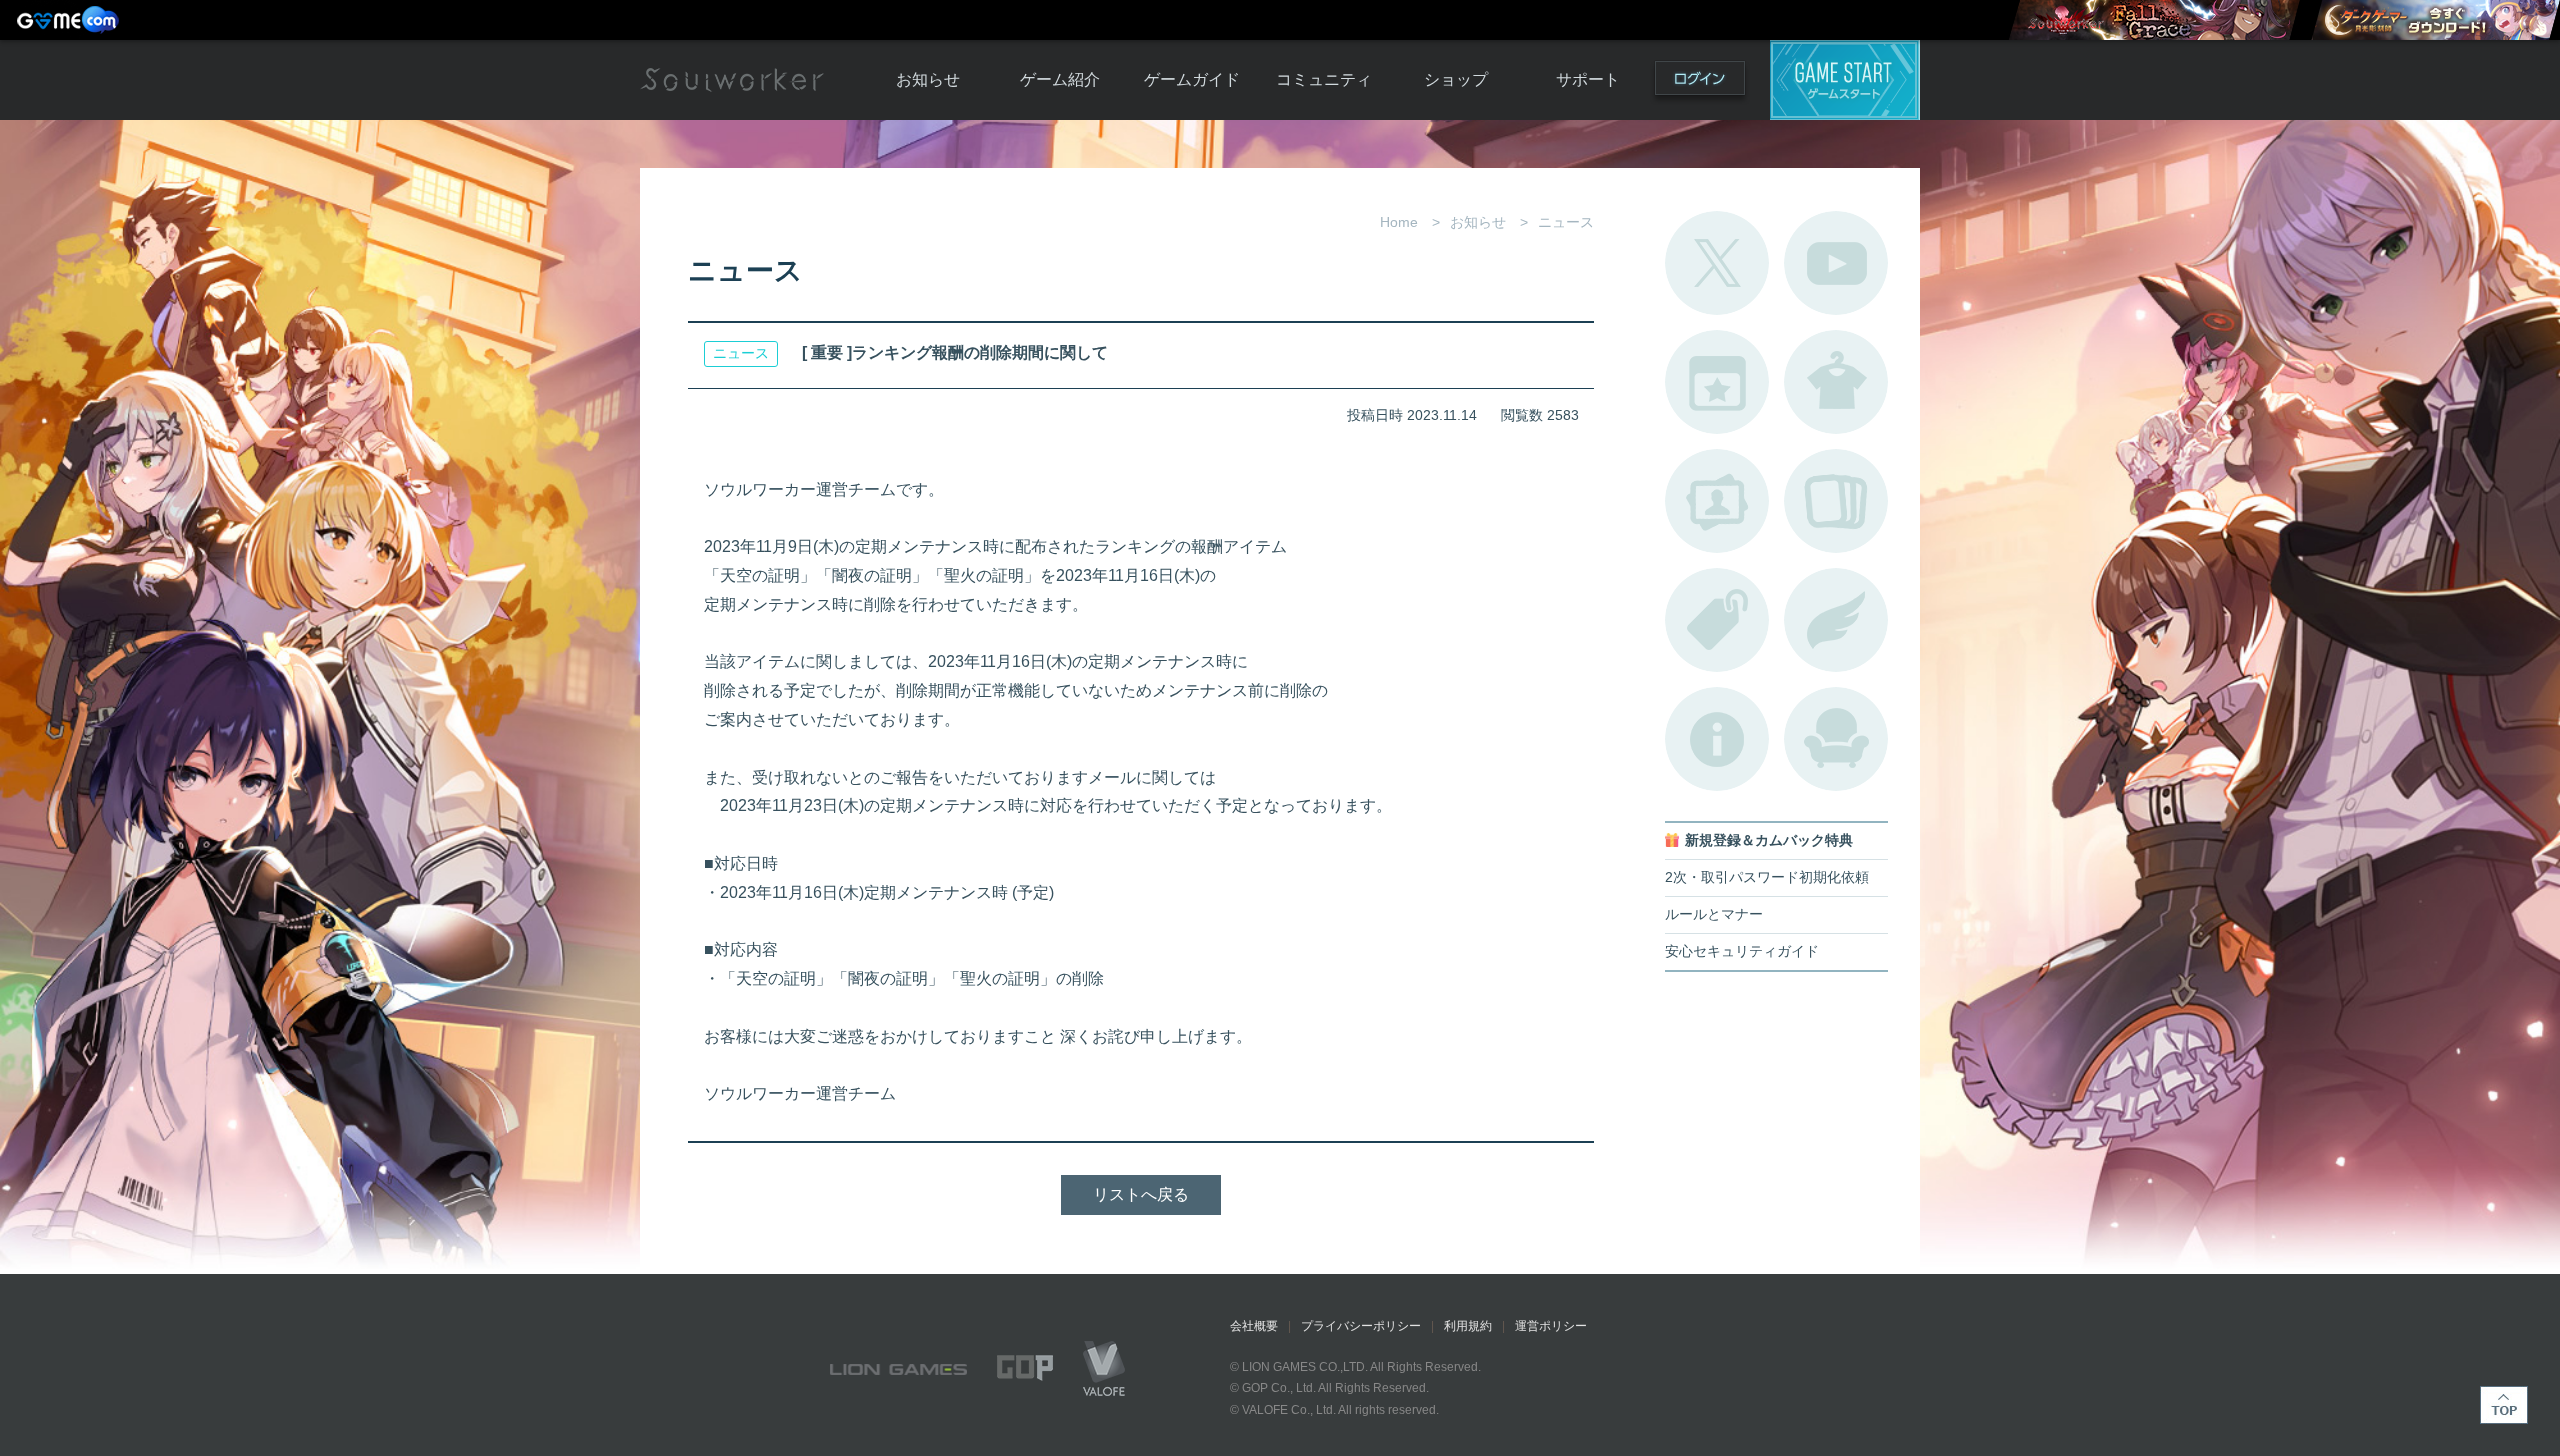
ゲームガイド (1192, 79)
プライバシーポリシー (1361, 1326)
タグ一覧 (1717, 620)
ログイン (1700, 82)
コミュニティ (1324, 79)
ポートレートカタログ (1717, 501)
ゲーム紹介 (1060, 79)
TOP (2504, 1405)
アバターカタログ (1836, 382)
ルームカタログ (1836, 739)
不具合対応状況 (1717, 739)
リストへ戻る (1141, 1194)
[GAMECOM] (70, 20)
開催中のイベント (1717, 382)
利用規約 (1468, 1326)
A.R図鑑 (1836, 501)
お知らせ (928, 79)
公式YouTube (1836, 263)
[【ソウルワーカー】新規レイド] (2154, 20)
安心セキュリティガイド (1742, 951)
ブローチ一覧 (1836, 620)
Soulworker (732, 80)
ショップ (1456, 79)
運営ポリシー (1551, 1326)
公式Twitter (1717, 263)
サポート (1588, 79)
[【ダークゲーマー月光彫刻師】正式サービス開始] (2435, 20)
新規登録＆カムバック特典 (1769, 840)
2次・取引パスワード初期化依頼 (1767, 877)
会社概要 (1254, 1326)
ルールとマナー (1714, 914)
